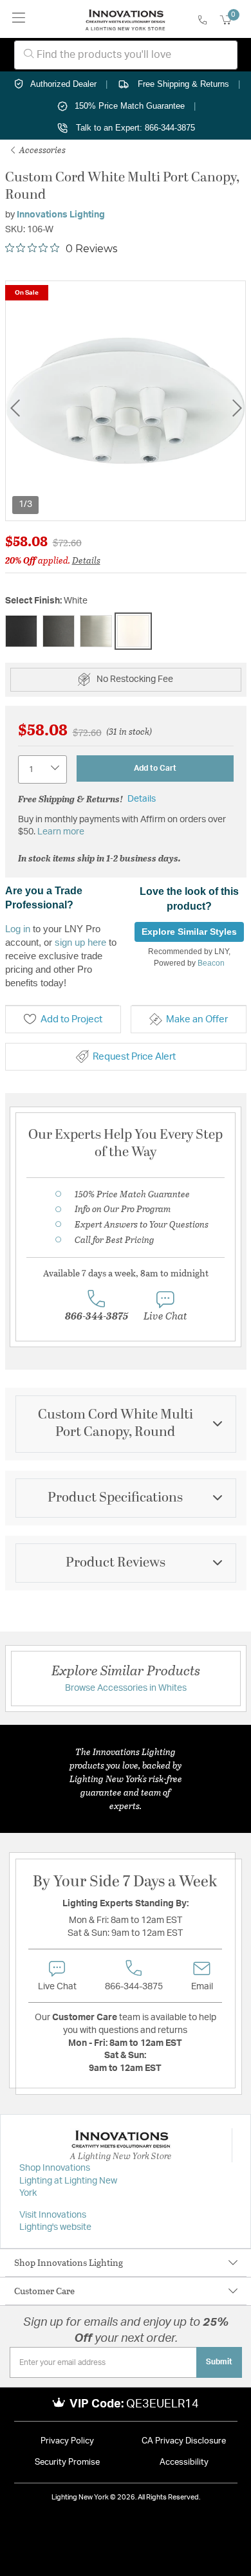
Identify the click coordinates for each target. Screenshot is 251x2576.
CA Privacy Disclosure (184, 2441)
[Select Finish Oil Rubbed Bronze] (59, 631)
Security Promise (67, 2462)
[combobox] (126, 55)
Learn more (61, 832)
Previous (15, 408)
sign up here (80, 942)
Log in (18, 929)
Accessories (42, 150)
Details (86, 560)
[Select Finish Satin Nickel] (96, 631)
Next (237, 408)
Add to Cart (155, 768)
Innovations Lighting (61, 215)
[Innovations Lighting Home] (125, 19)
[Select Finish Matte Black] (21, 631)
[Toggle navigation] (19, 19)
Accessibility (184, 2462)
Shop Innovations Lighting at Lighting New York (68, 2181)
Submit (219, 2362)
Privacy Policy (67, 2441)
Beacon (211, 963)
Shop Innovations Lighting (69, 2262)
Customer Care (44, 2291)
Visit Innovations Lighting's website (55, 2222)
